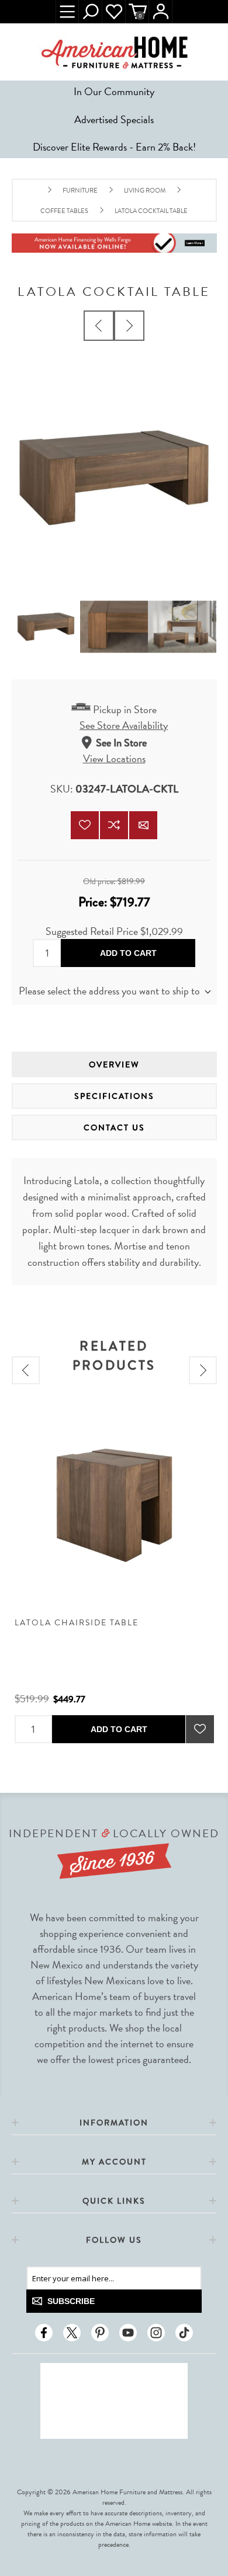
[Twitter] (72, 2333)
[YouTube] (128, 2333)
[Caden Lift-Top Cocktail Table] (99, 326)
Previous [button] (26, 1370)
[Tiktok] (184, 2333)
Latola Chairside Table (77, 1623)
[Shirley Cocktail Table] (129, 326)
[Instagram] (156, 2333)
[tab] (114, 1064)
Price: (93, 902)
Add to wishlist (85, 825)
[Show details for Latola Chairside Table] (114, 1505)
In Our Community (114, 91)
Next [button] (203, 1370)
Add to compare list (114, 825)
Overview (114, 1064)
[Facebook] (44, 2333)
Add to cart (128, 953)
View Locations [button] (114, 758)
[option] (114, 1575)
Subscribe (71, 2301)
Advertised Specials (114, 119)
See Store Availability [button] (124, 725)
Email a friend (143, 825)
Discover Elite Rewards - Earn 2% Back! (114, 147)
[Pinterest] (100, 2333)
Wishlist (114, 12)
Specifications (114, 1096)
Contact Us (114, 1128)
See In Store (121, 743)
